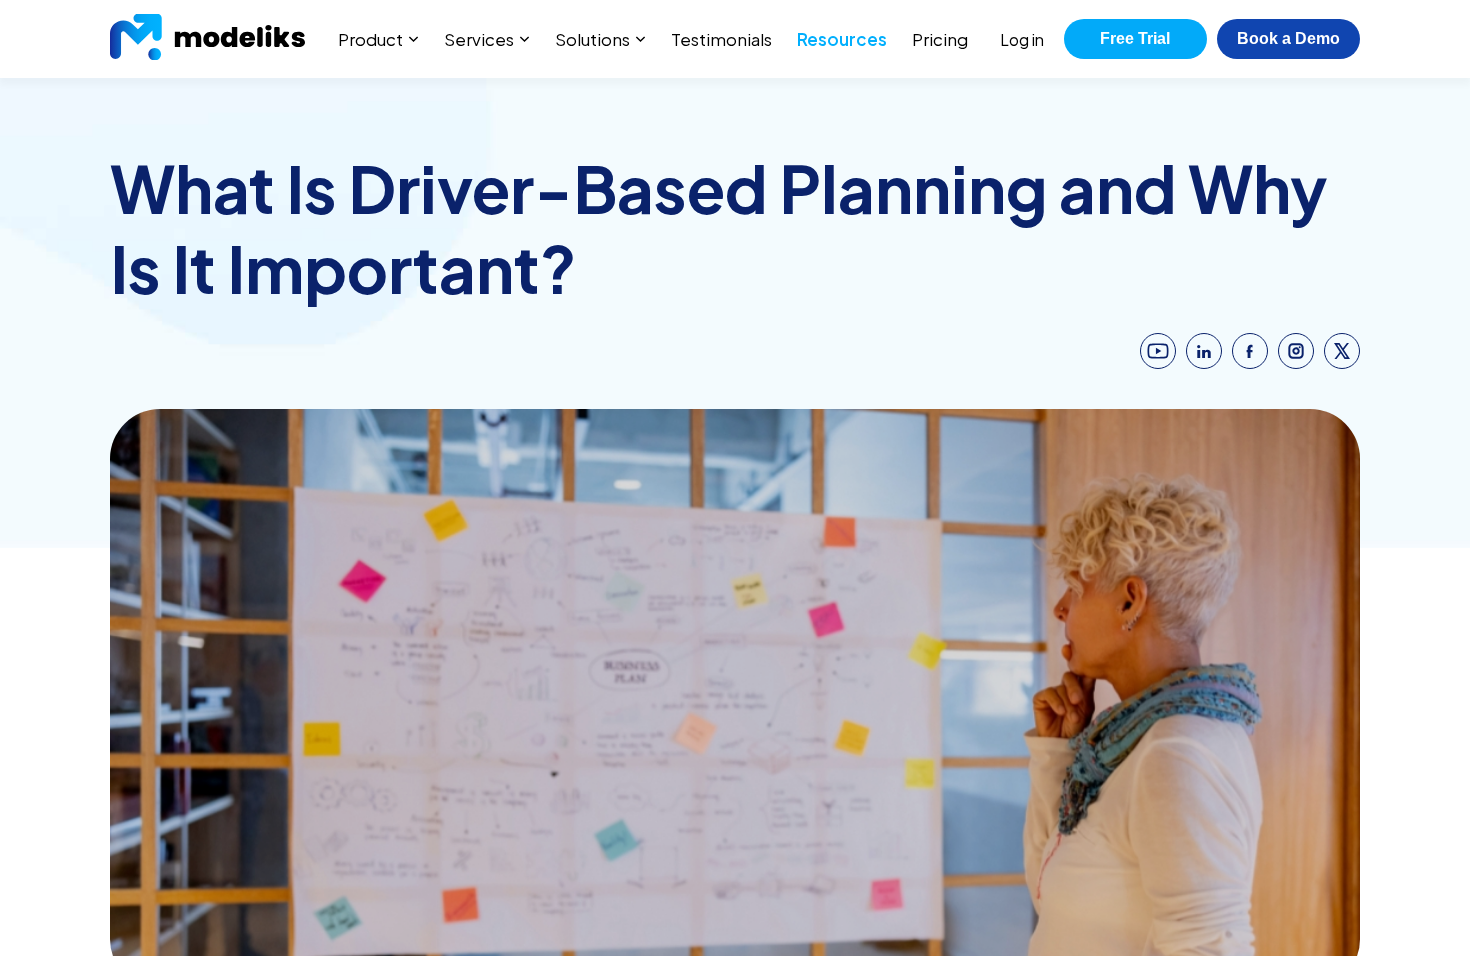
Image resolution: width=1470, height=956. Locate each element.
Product (370, 39)
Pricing (940, 39)
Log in (1022, 39)
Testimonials (721, 39)
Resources (842, 39)
